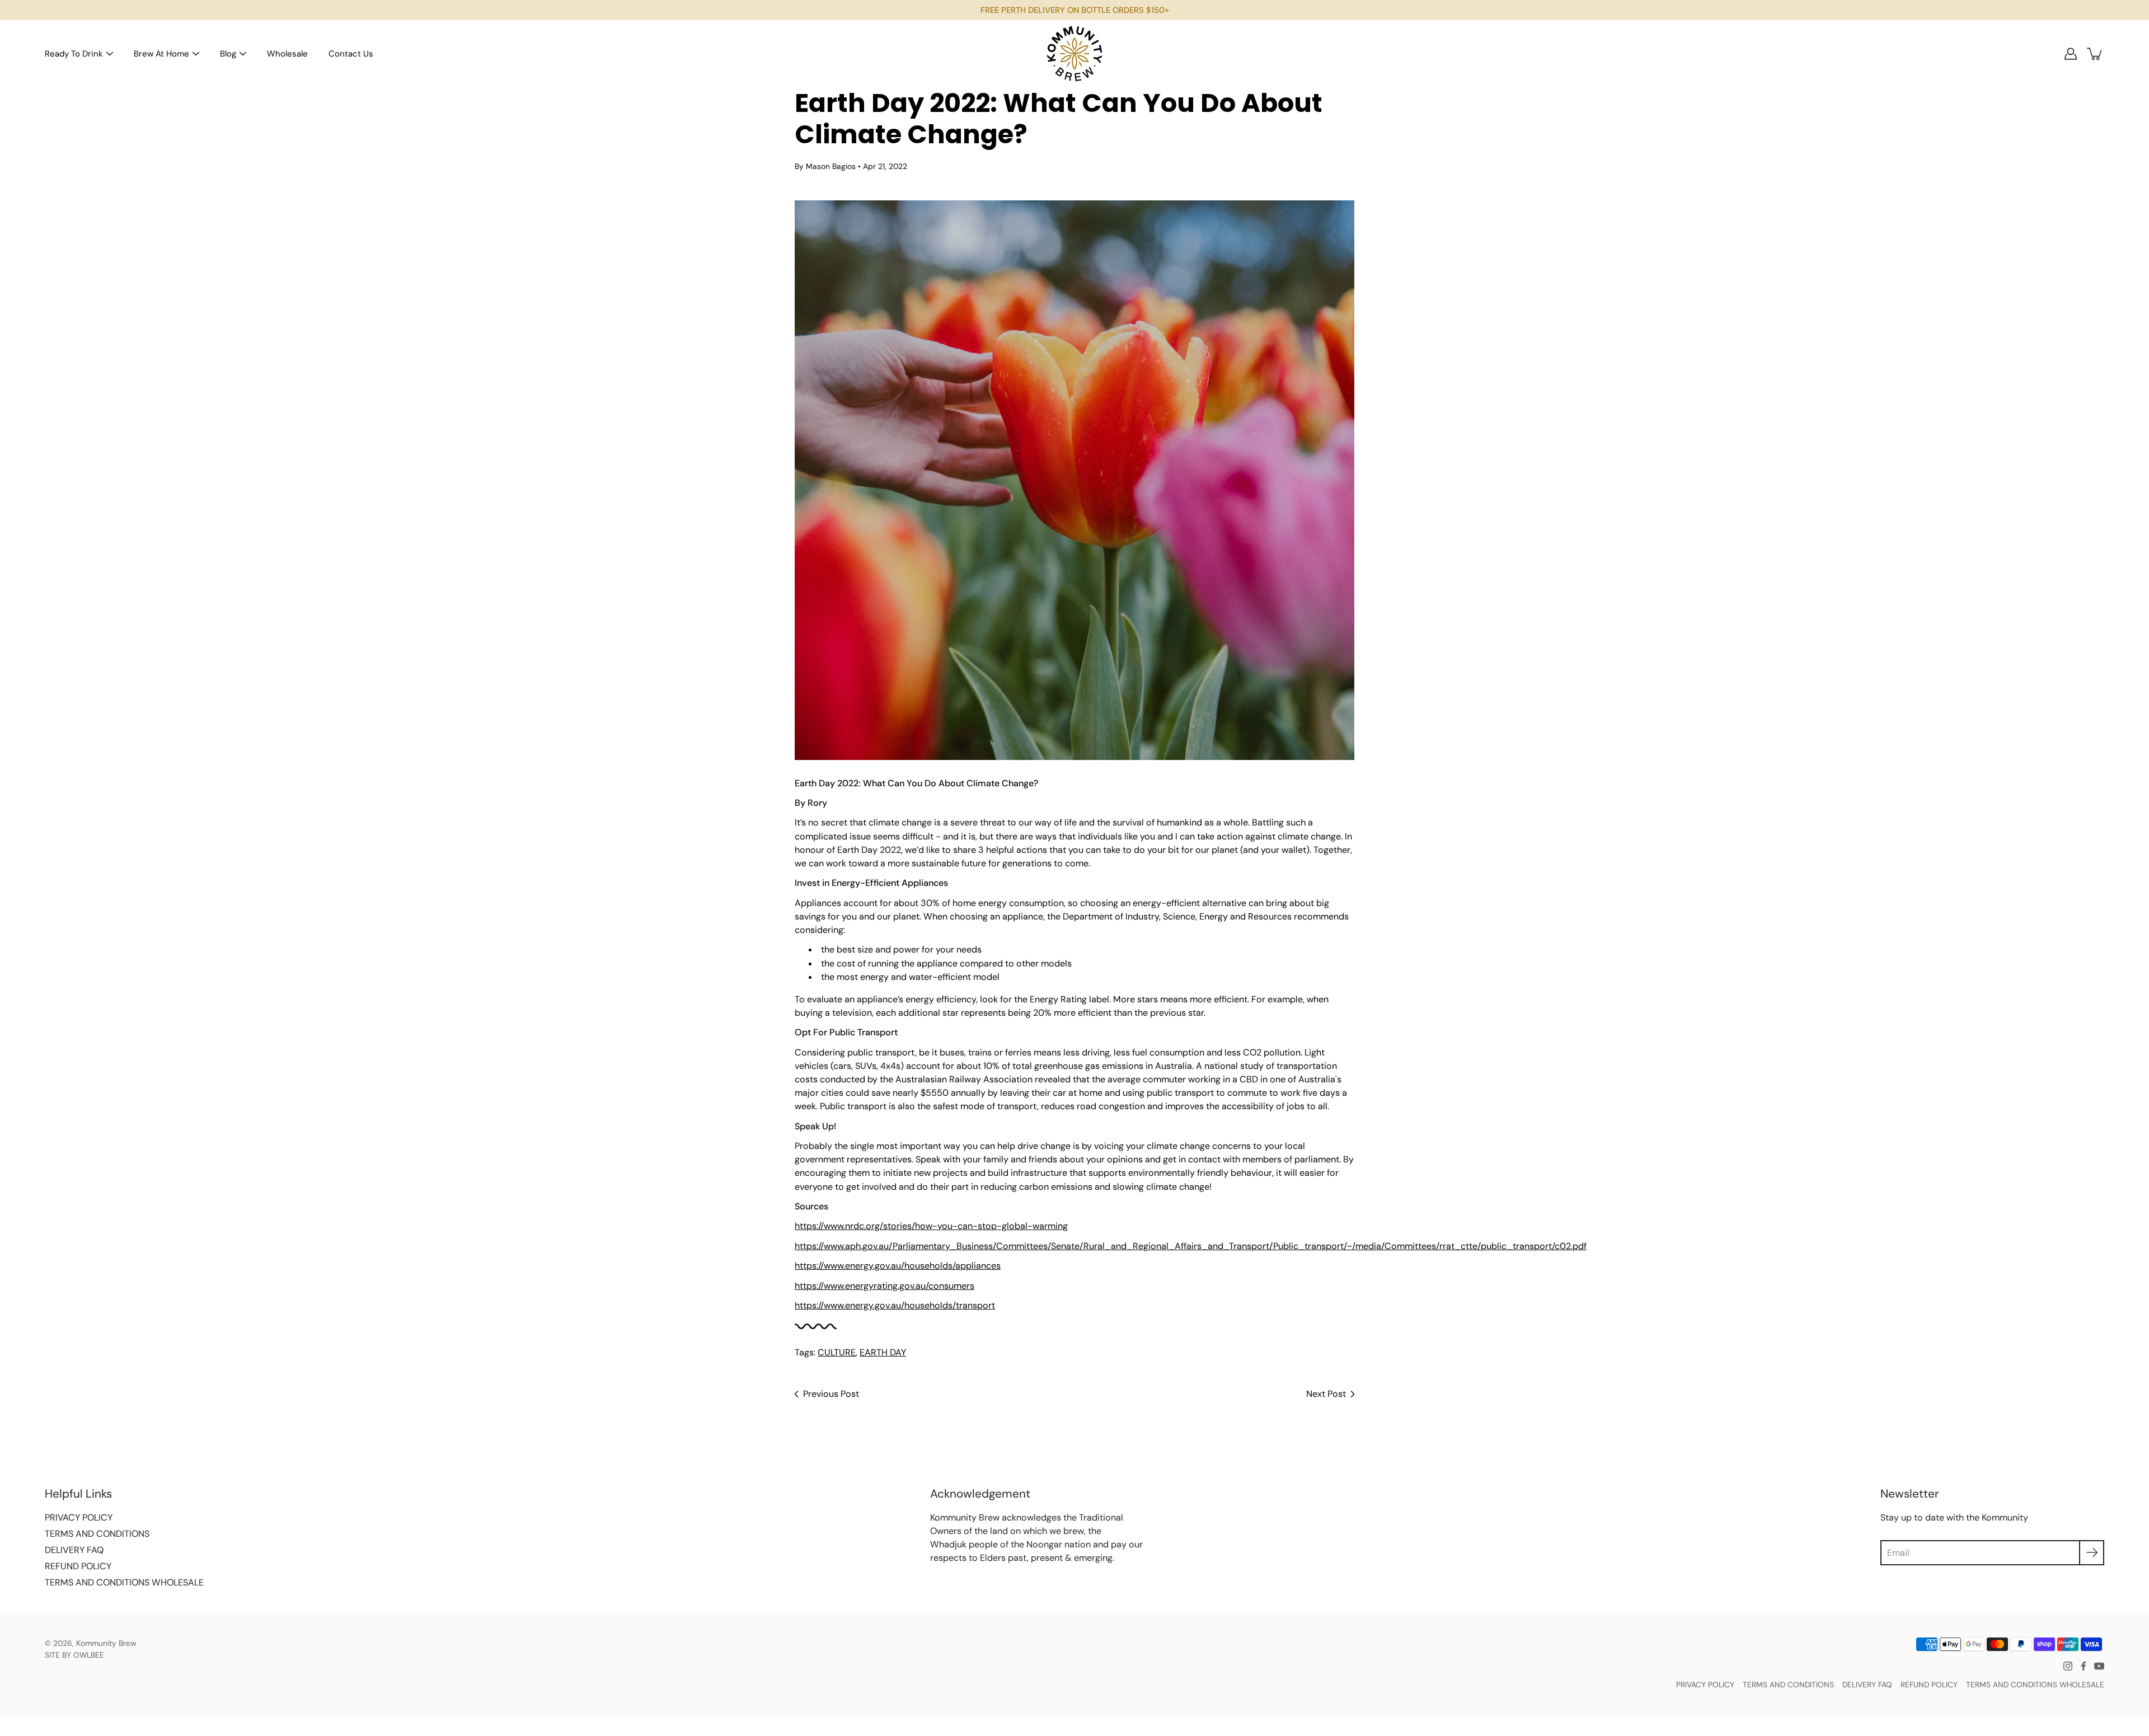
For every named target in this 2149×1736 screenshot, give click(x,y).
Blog (228, 54)
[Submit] (2092, 1553)
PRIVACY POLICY (79, 1517)
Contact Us (351, 54)
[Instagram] (2068, 1666)
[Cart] (2095, 54)
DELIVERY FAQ (74, 1550)
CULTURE (837, 1352)
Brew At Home (161, 54)
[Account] (2071, 54)
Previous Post (831, 1394)
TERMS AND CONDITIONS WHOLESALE (124, 1582)
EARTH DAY (883, 1352)
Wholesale (287, 54)
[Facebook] (2084, 1666)
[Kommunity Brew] (1074, 54)
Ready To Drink (74, 54)
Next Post (1326, 1394)
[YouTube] (2099, 1666)
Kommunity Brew (106, 1643)
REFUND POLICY (78, 1566)
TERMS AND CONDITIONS (97, 1534)
